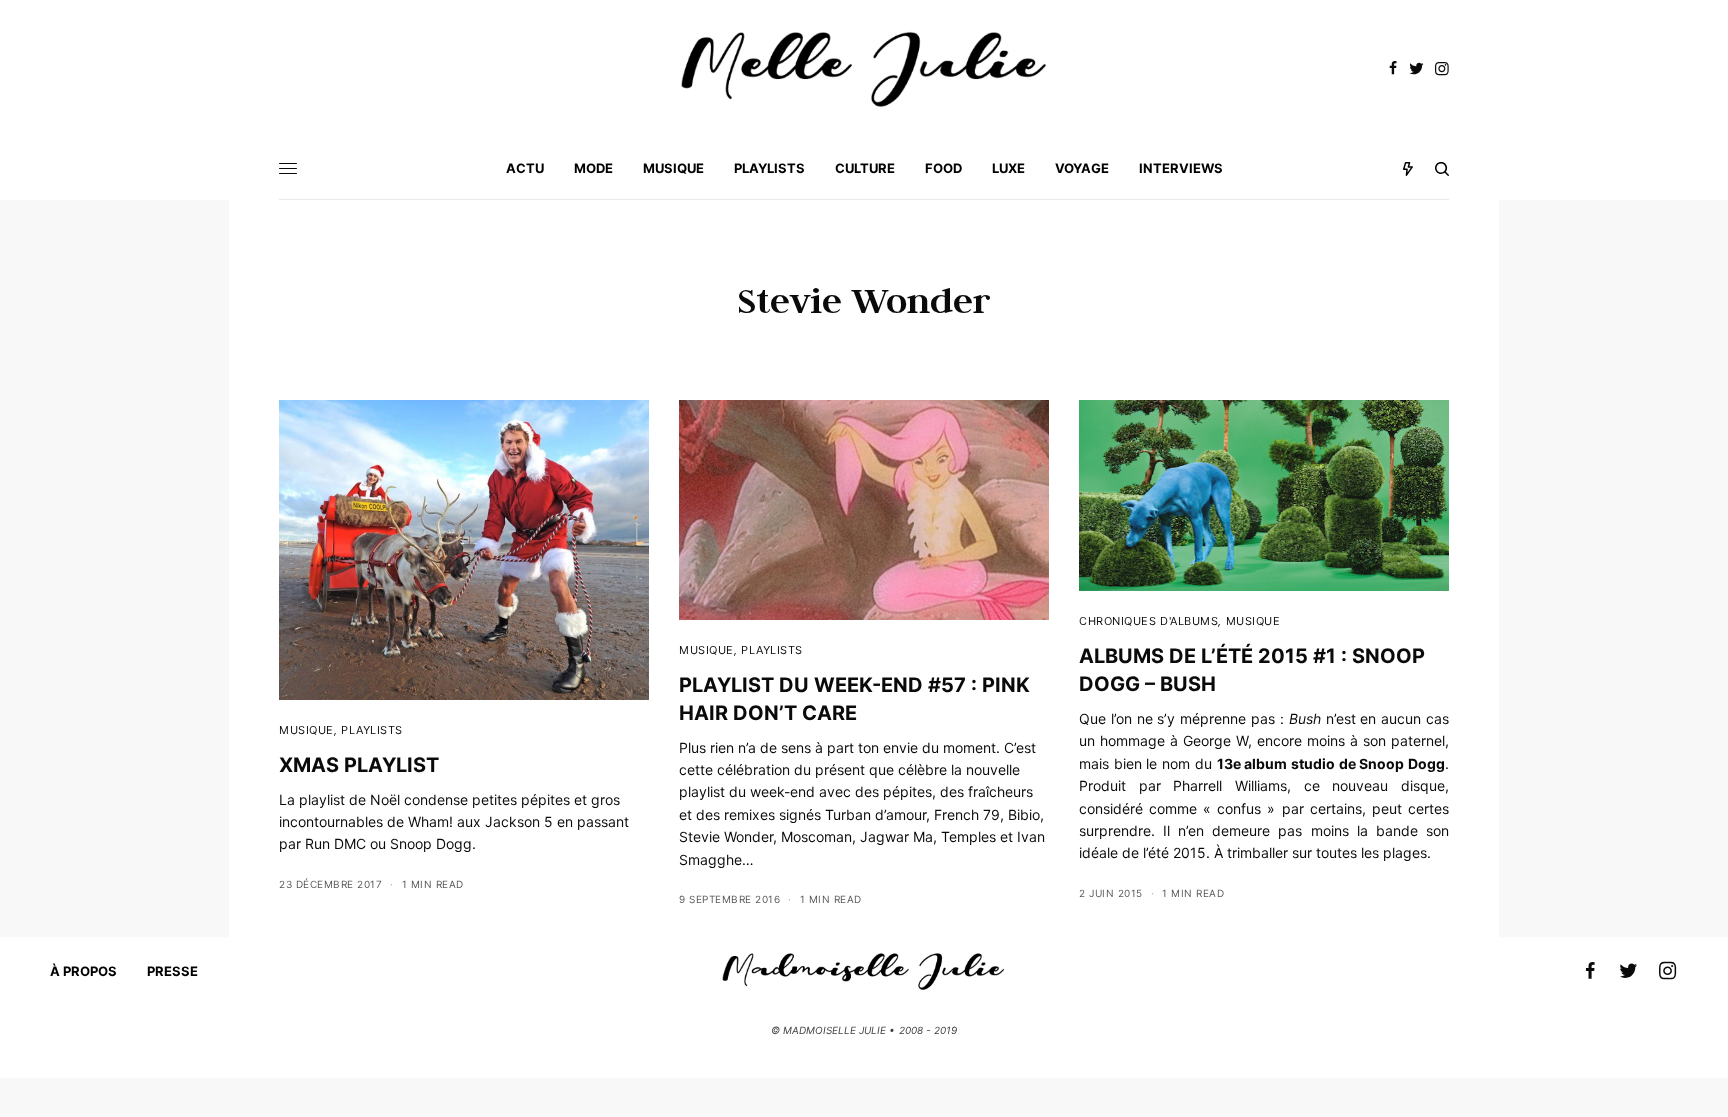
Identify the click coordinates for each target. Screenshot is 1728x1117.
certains (1336, 808)
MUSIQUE (306, 730)
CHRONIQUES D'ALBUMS (1148, 621)
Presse (172, 971)
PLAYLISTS (372, 730)
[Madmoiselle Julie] (864, 69)
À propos (83, 971)
